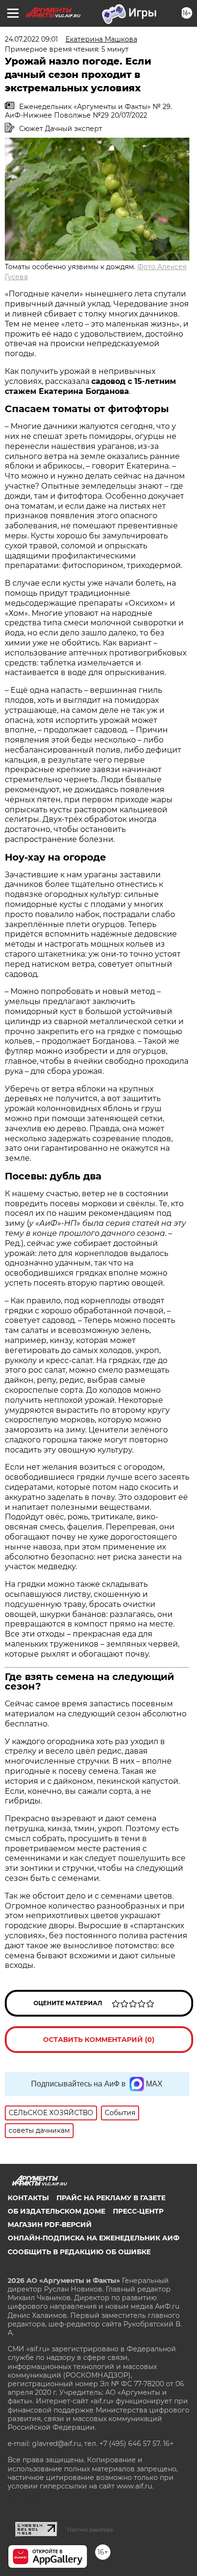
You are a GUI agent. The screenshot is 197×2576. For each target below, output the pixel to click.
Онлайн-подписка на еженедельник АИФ (93, 2238)
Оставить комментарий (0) (99, 2040)
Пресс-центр (138, 2211)
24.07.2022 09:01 (31, 39)
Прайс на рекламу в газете (111, 2198)
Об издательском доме (56, 2211)
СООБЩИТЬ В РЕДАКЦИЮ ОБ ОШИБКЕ (79, 2252)
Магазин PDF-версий (50, 2225)
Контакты (28, 2198)
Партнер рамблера (90, 2530)
